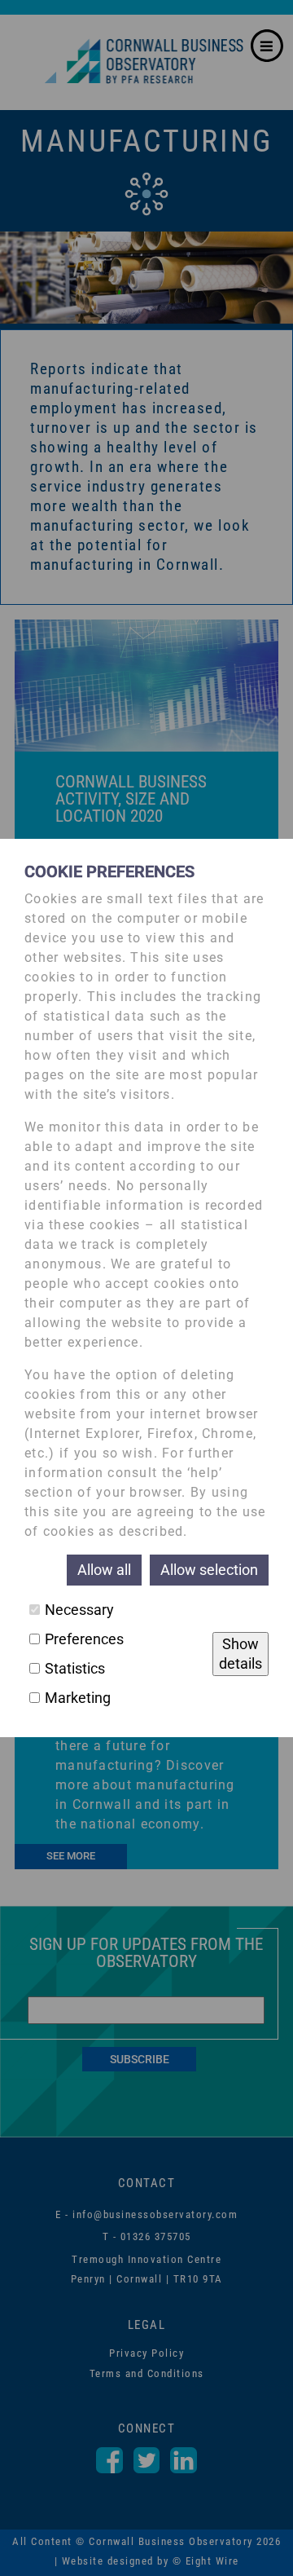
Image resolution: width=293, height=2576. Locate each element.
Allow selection (209, 1570)
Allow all (104, 1570)
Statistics (75, 1668)
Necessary (79, 1610)
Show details (241, 1654)
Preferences (84, 1639)
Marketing (78, 1698)
